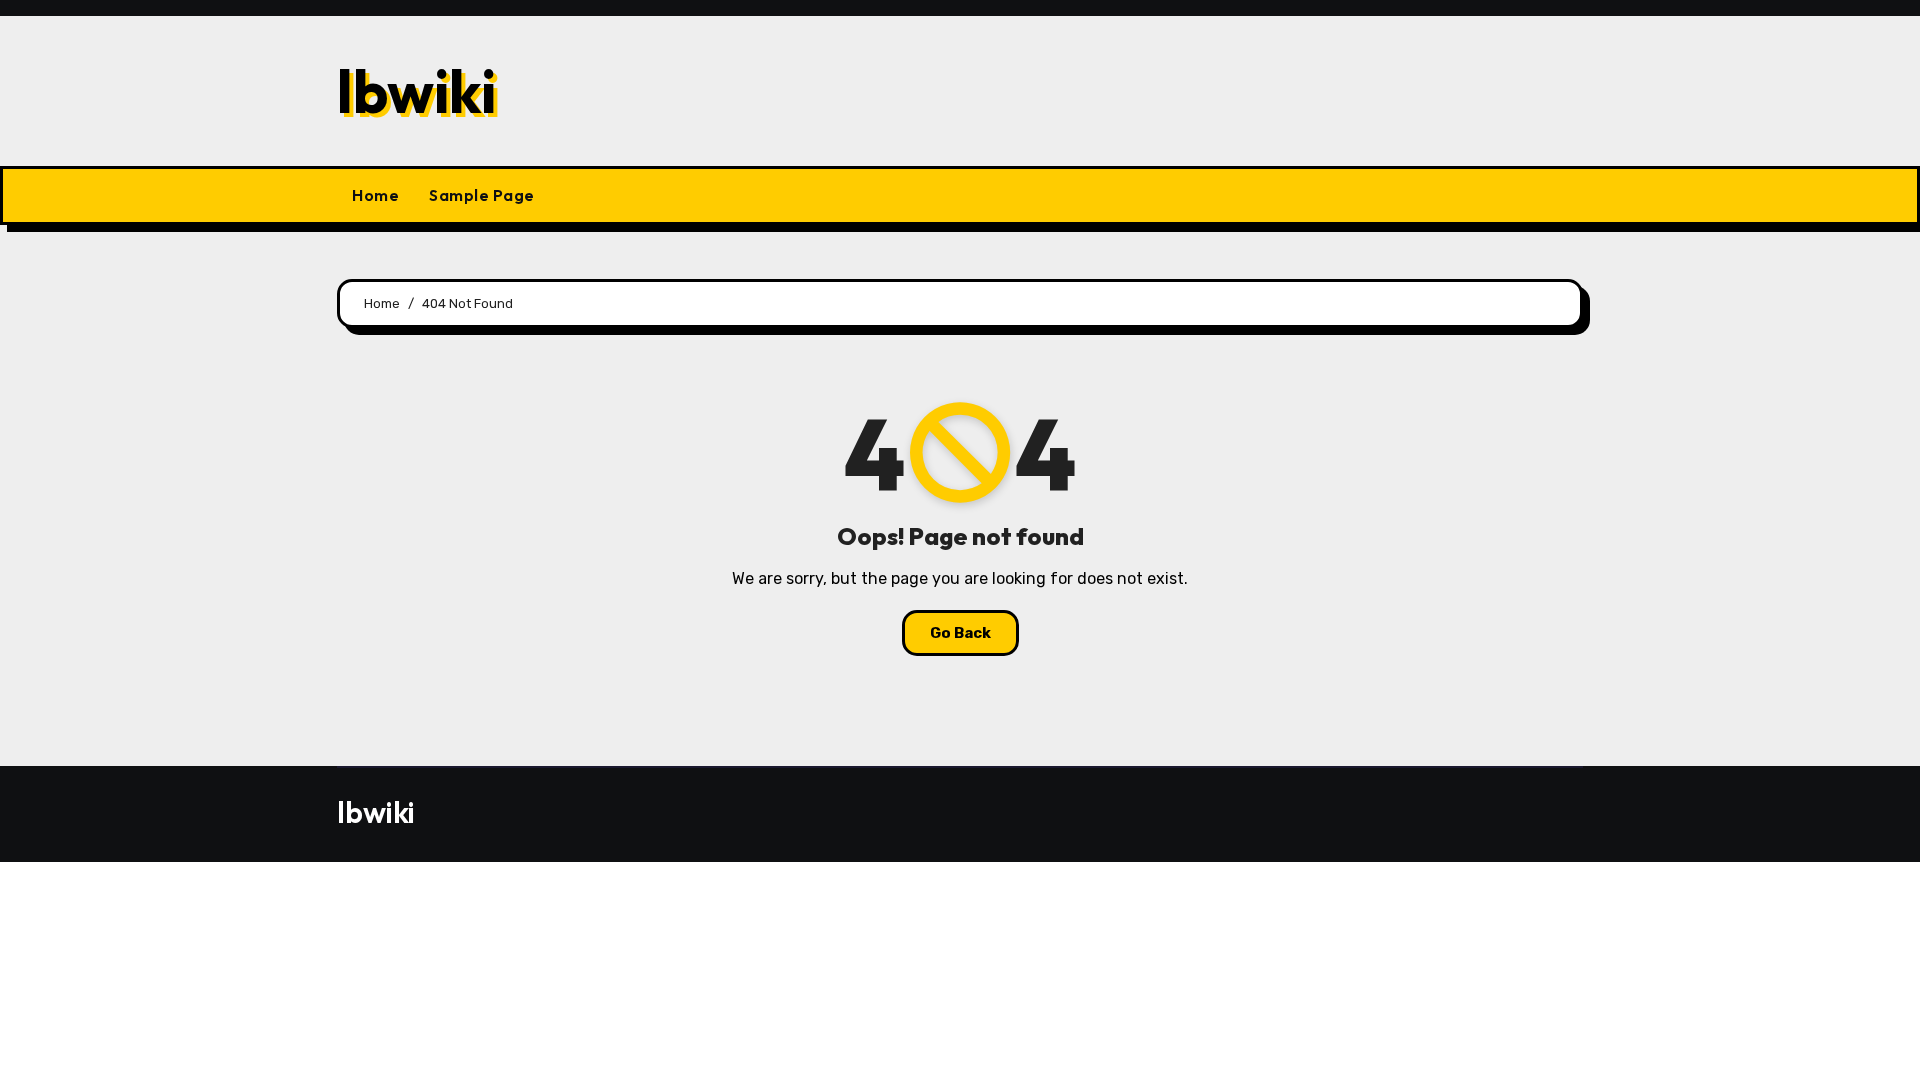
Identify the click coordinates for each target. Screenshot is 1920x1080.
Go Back (960, 633)
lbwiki (416, 91)
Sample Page (482, 195)
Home (375, 195)
